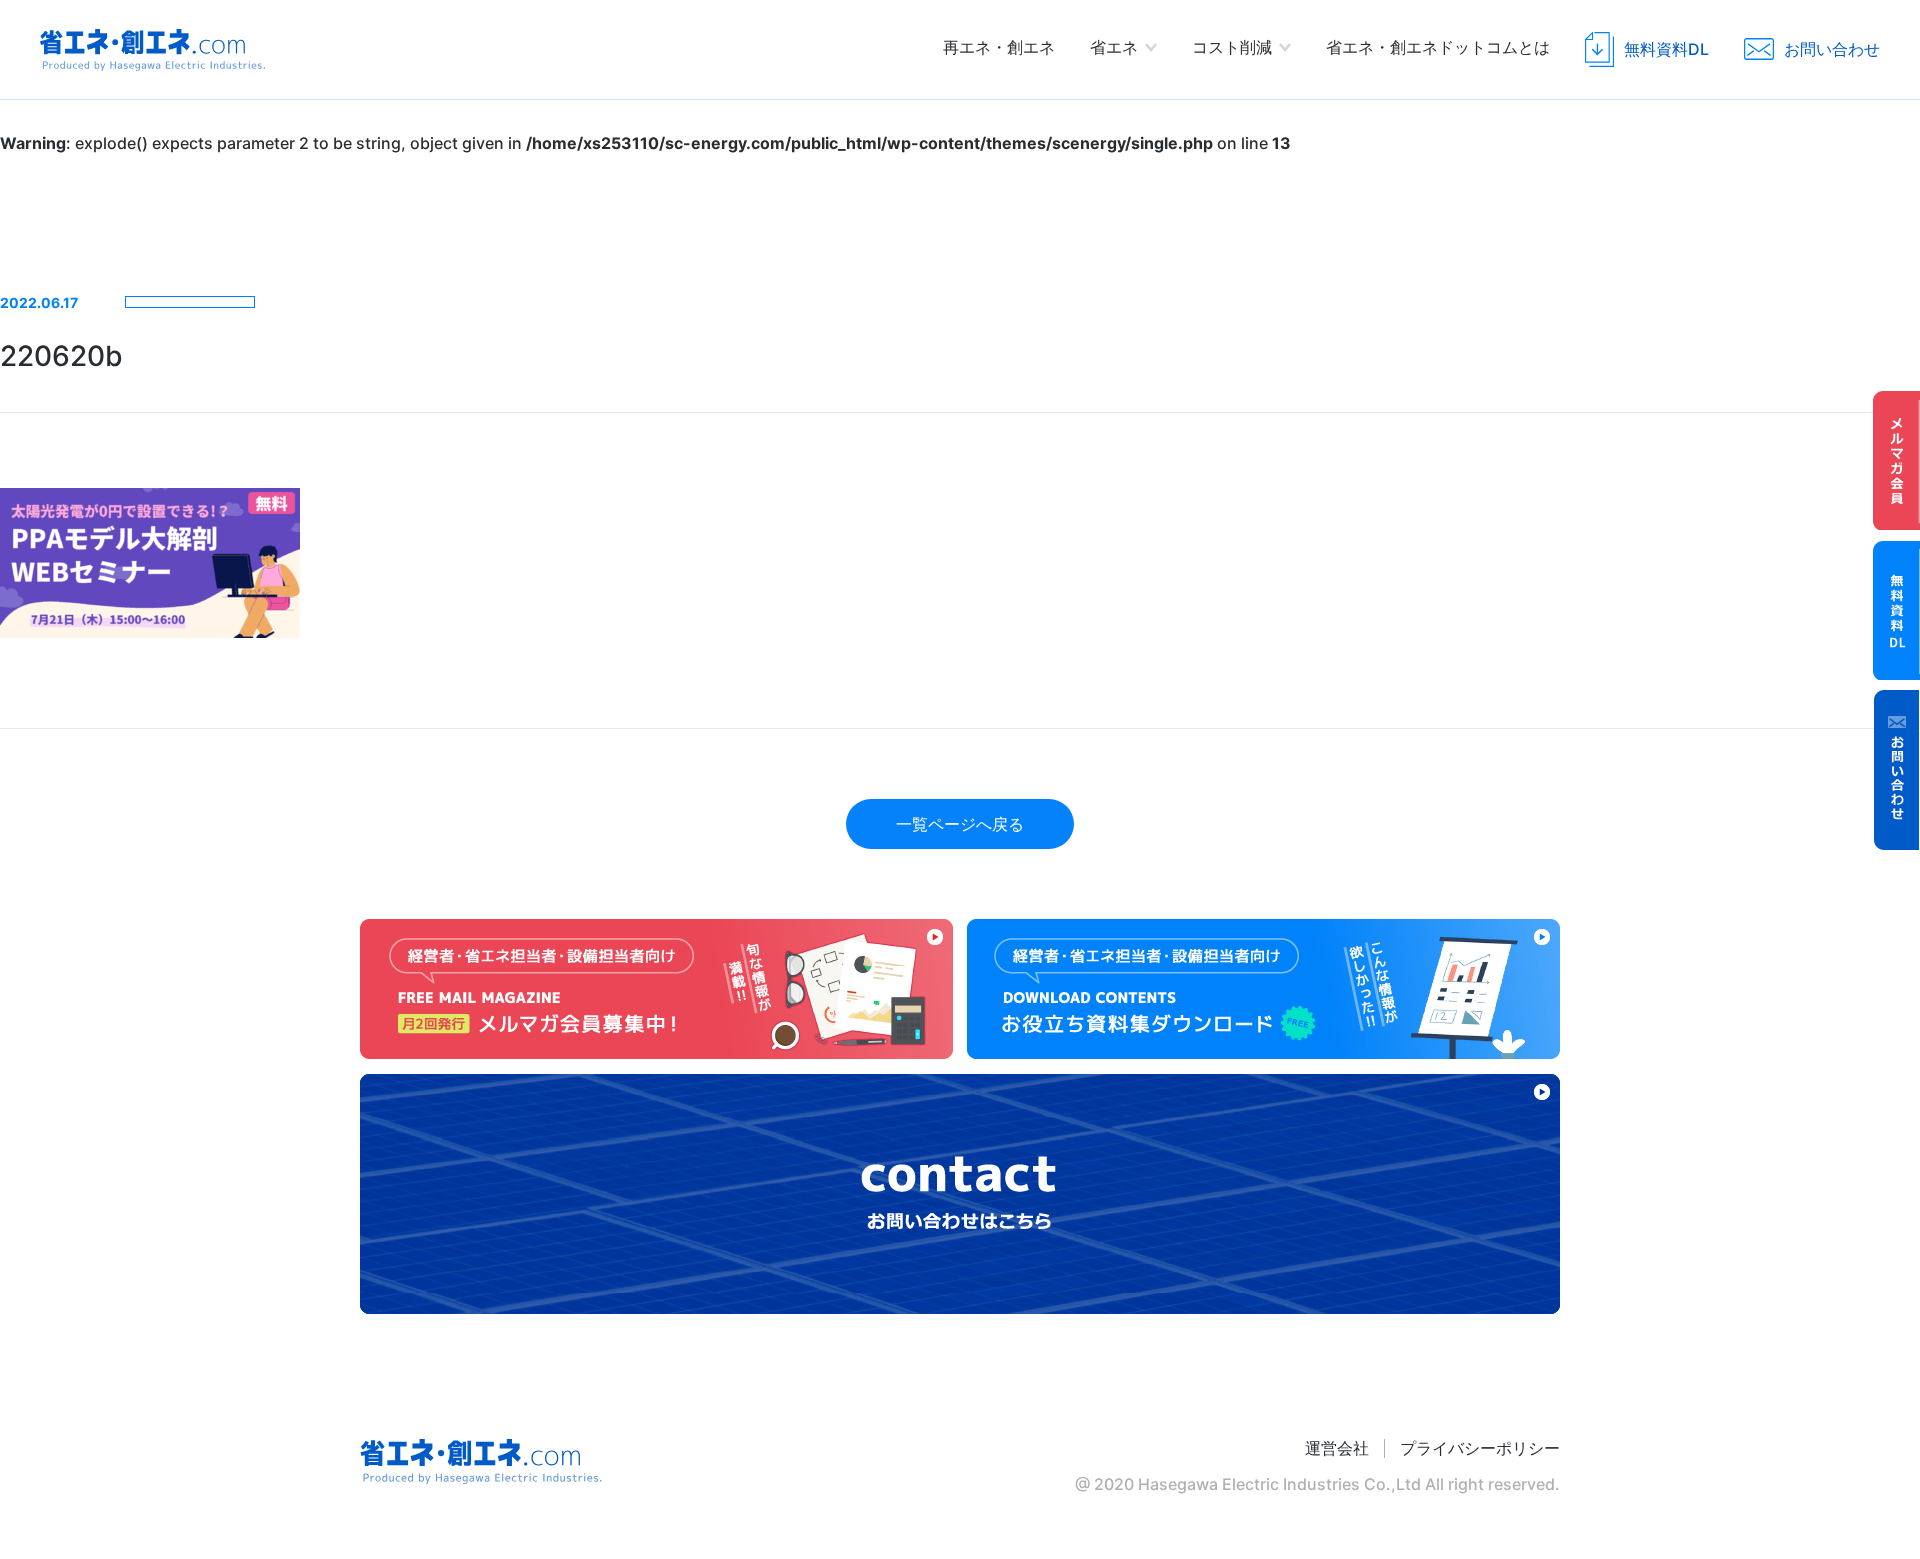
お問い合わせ (1897, 770)
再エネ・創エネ (999, 47)
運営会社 (1337, 1448)
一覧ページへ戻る (960, 824)
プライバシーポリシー (1480, 1448)
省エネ (1114, 47)
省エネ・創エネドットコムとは (1438, 47)
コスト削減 (1232, 47)
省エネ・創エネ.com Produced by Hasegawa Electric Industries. (152, 50)
